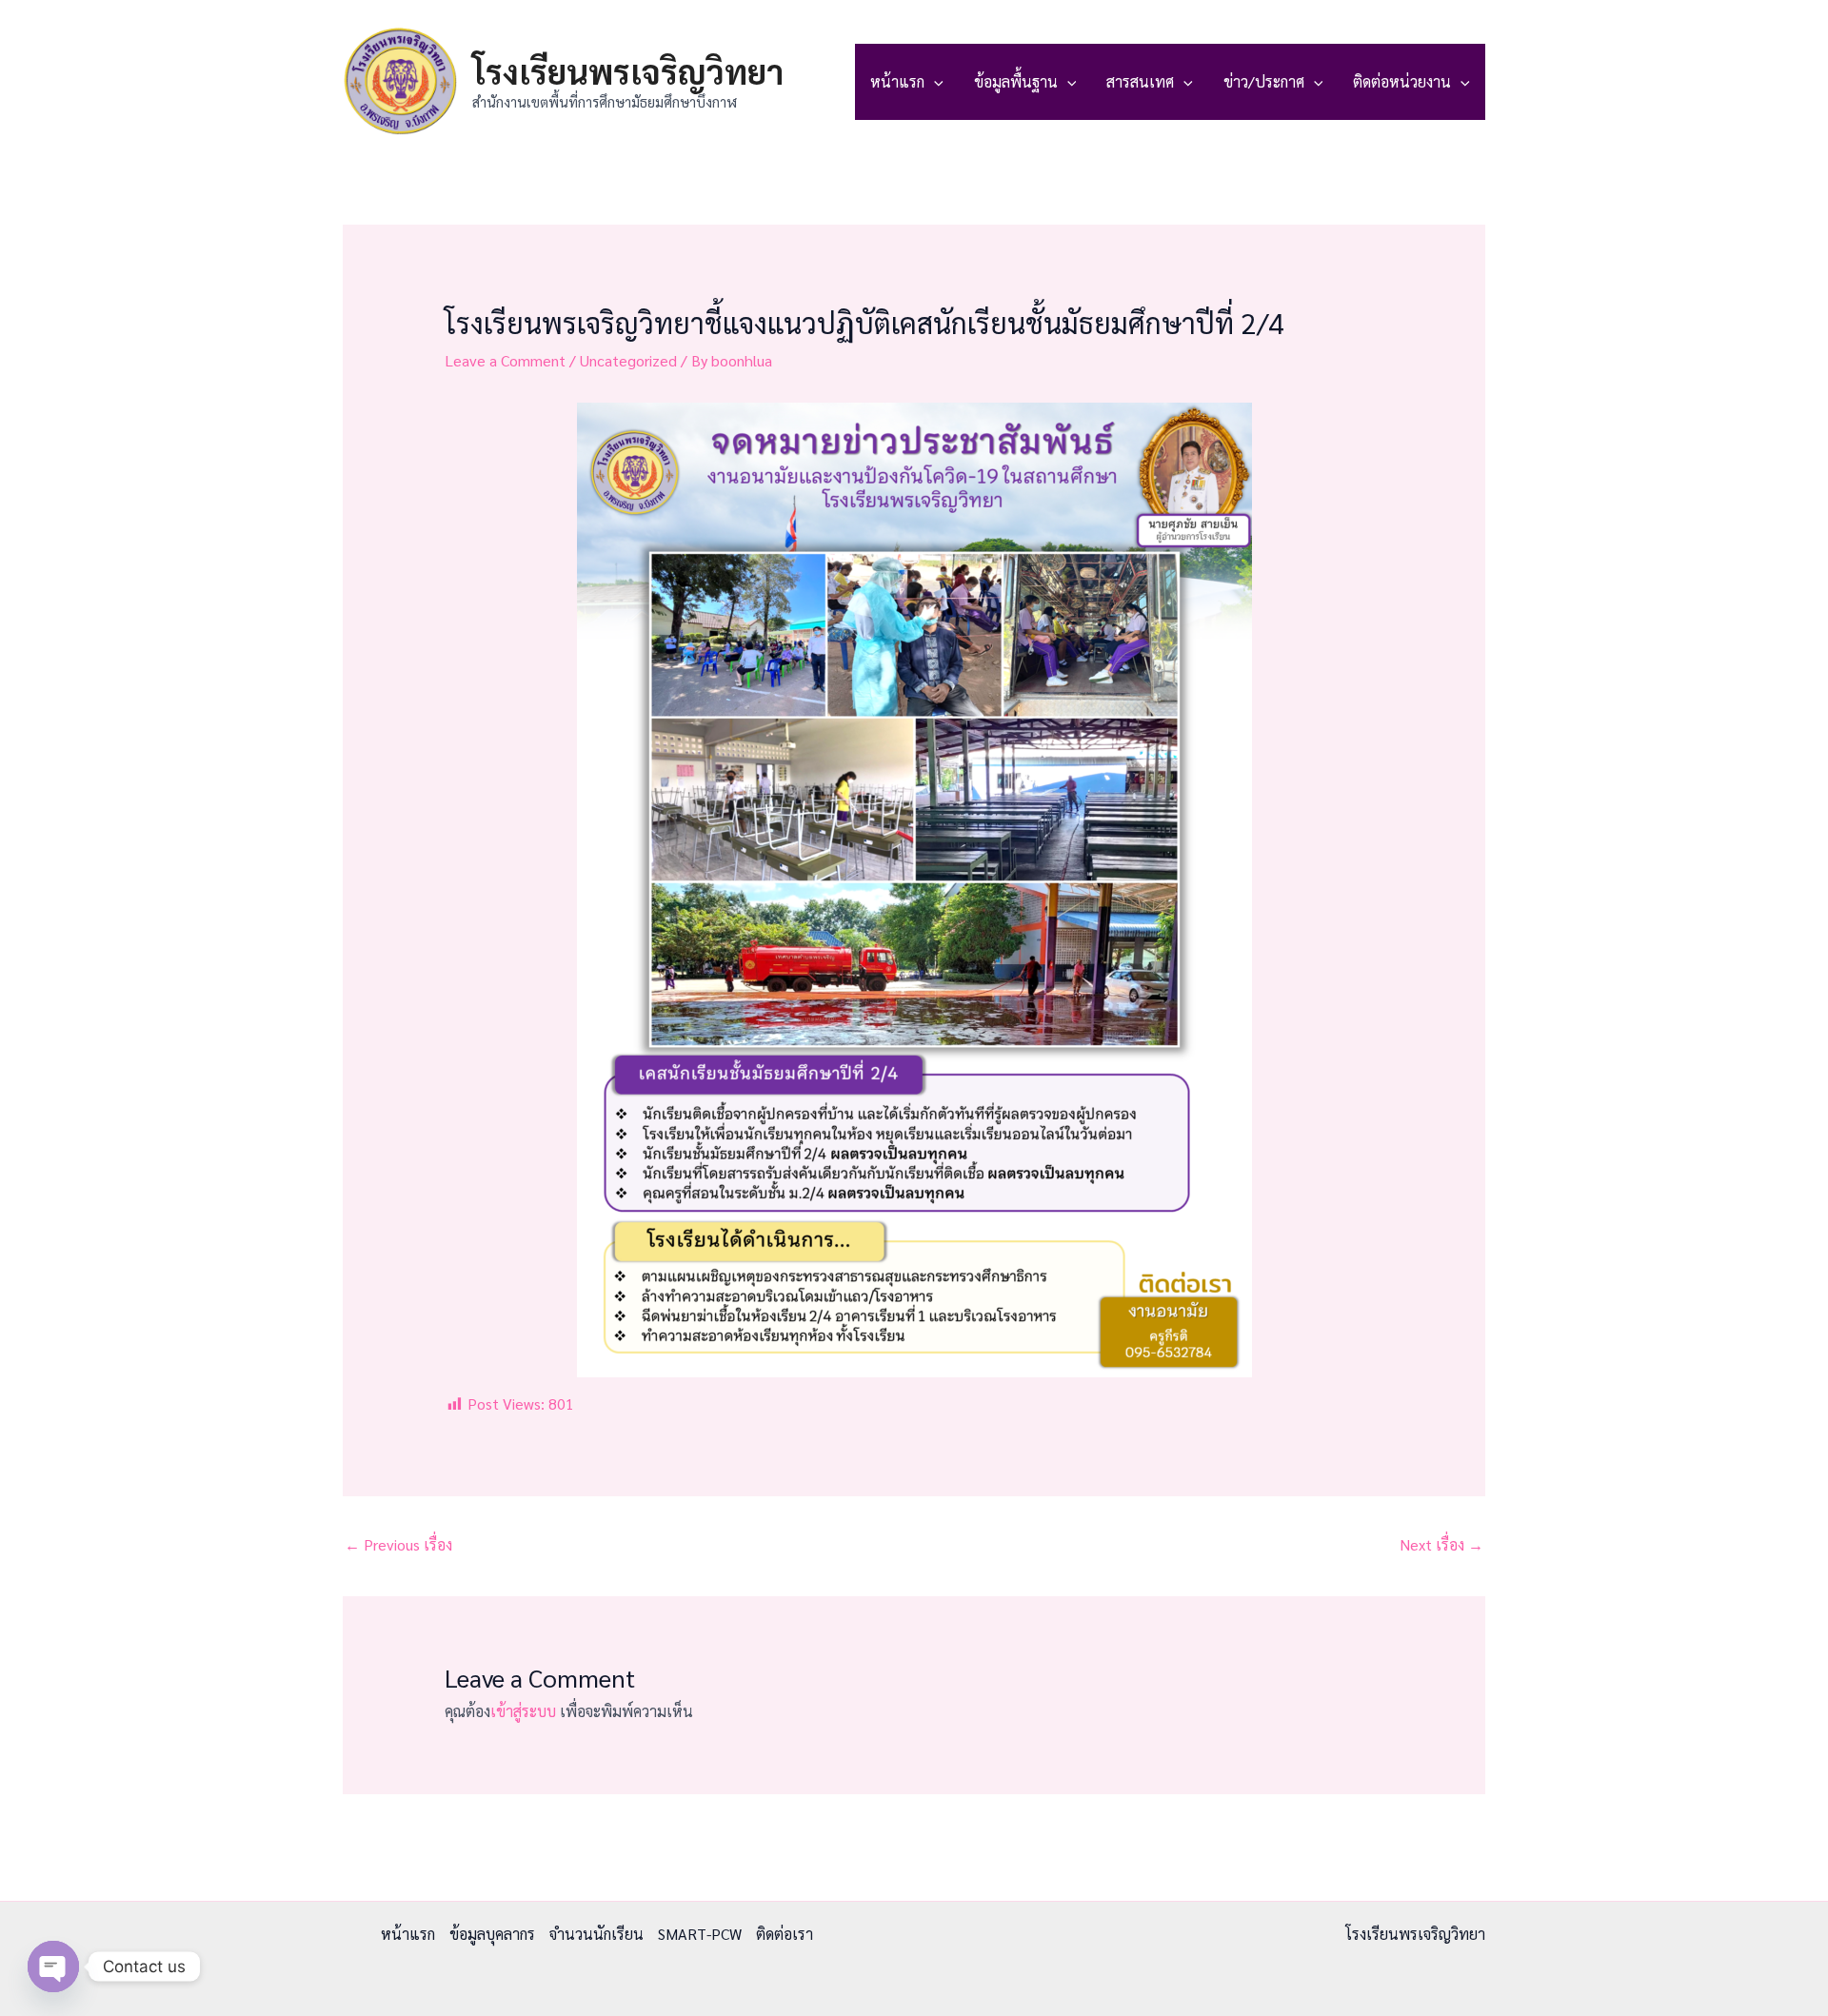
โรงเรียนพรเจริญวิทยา (628, 71)
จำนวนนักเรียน (596, 1934)
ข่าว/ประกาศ (1264, 81)
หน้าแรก (897, 81)
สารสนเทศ (1140, 81)
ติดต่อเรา (785, 1934)
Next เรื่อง (1441, 1544)
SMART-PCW (700, 1934)
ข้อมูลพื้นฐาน (1016, 81)
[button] (934, 82)
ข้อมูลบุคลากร (492, 1934)
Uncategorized (628, 360)
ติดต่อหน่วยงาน (1402, 81)
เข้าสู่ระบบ (523, 1711)
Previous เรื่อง (398, 1544)
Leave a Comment (505, 360)
